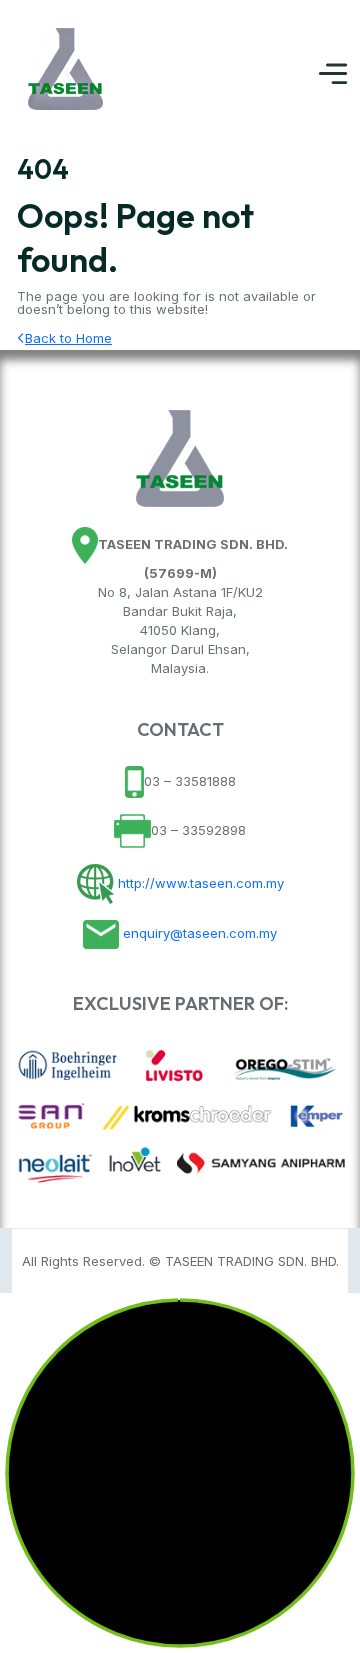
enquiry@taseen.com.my (198, 933)
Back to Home (68, 338)
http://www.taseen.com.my (199, 882)
